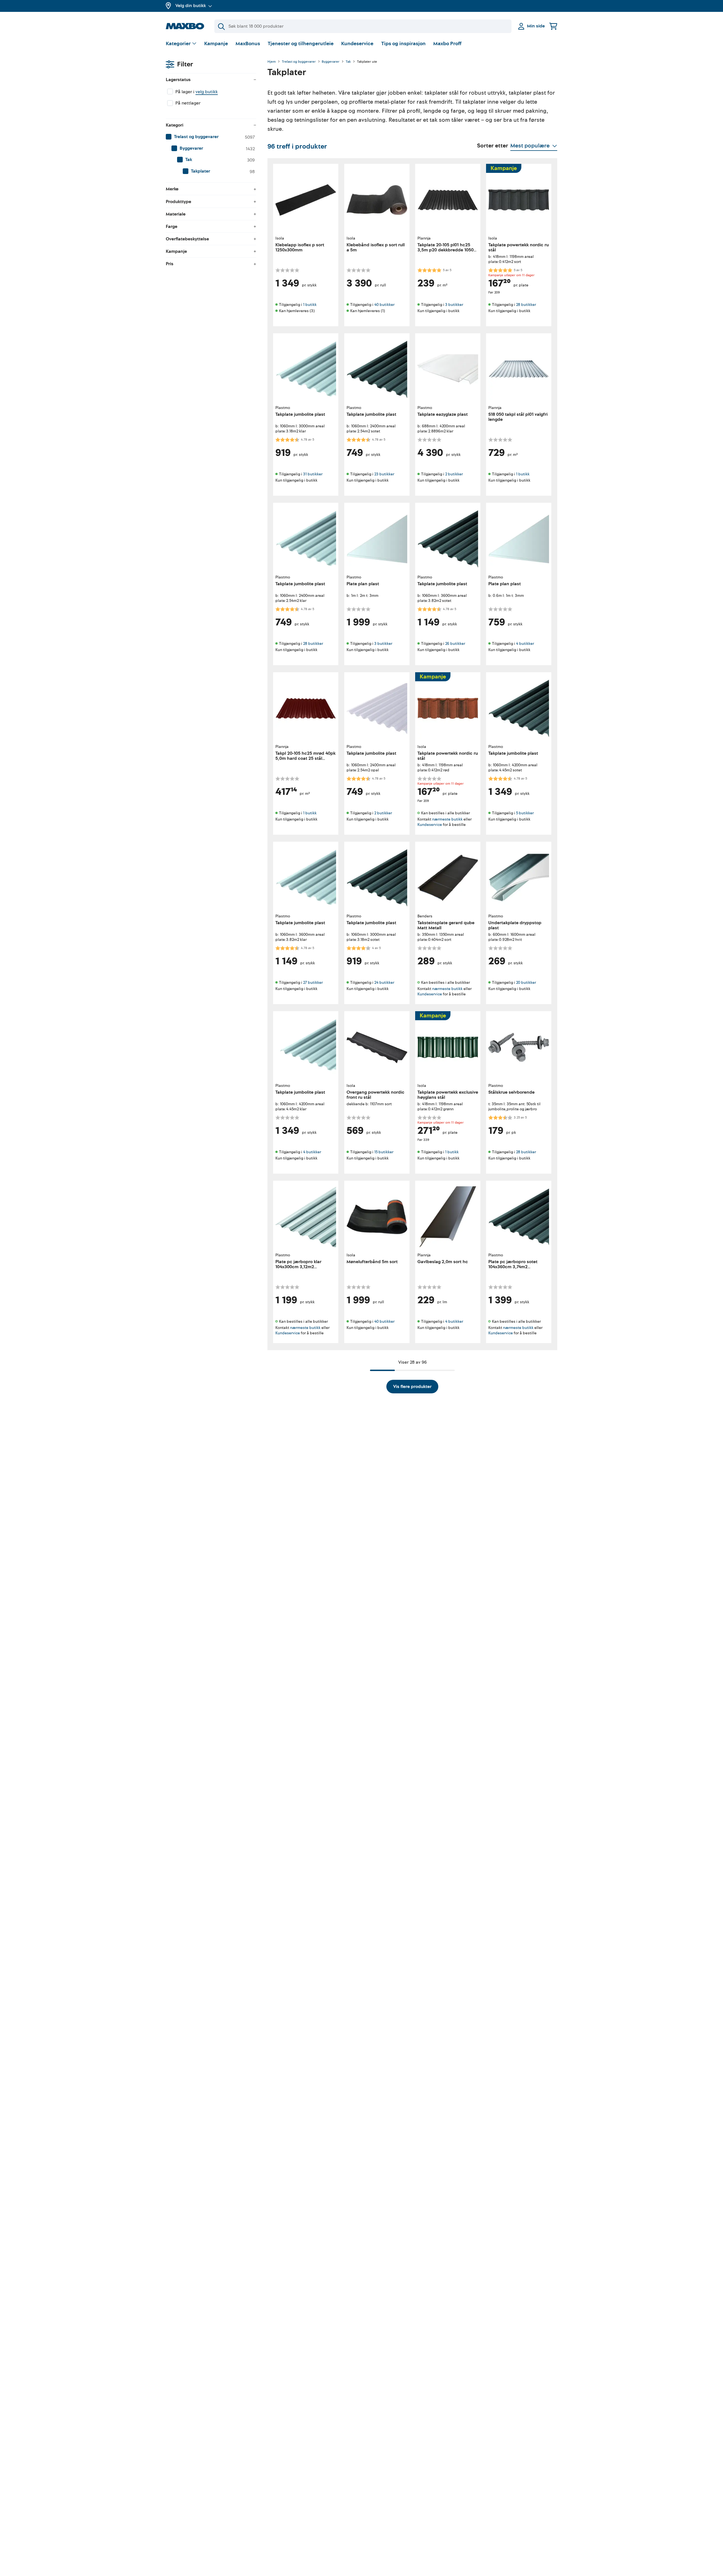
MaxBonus (248, 44)
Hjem (272, 62)
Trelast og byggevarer (299, 62)
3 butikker (454, 305)
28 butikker (526, 305)
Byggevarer (331, 62)
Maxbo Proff (447, 44)
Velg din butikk (191, 6)
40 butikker (384, 305)
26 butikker (455, 644)
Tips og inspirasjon (403, 44)
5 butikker (525, 813)
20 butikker (526, 983)
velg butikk (207, 92)
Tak (348, 62)
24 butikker (384, 983)
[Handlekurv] (553, 26)
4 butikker (525, 644)
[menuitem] (211, 137)
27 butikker (313, 983)
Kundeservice (357, 44)
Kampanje (216, 44)
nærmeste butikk (447, 819)
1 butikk (310, 305)
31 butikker (313, 474)
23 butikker (384, 474)
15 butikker (384, 1152)
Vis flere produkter (412, 1387)
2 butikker (454, 474)
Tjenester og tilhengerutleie (301, 44)
